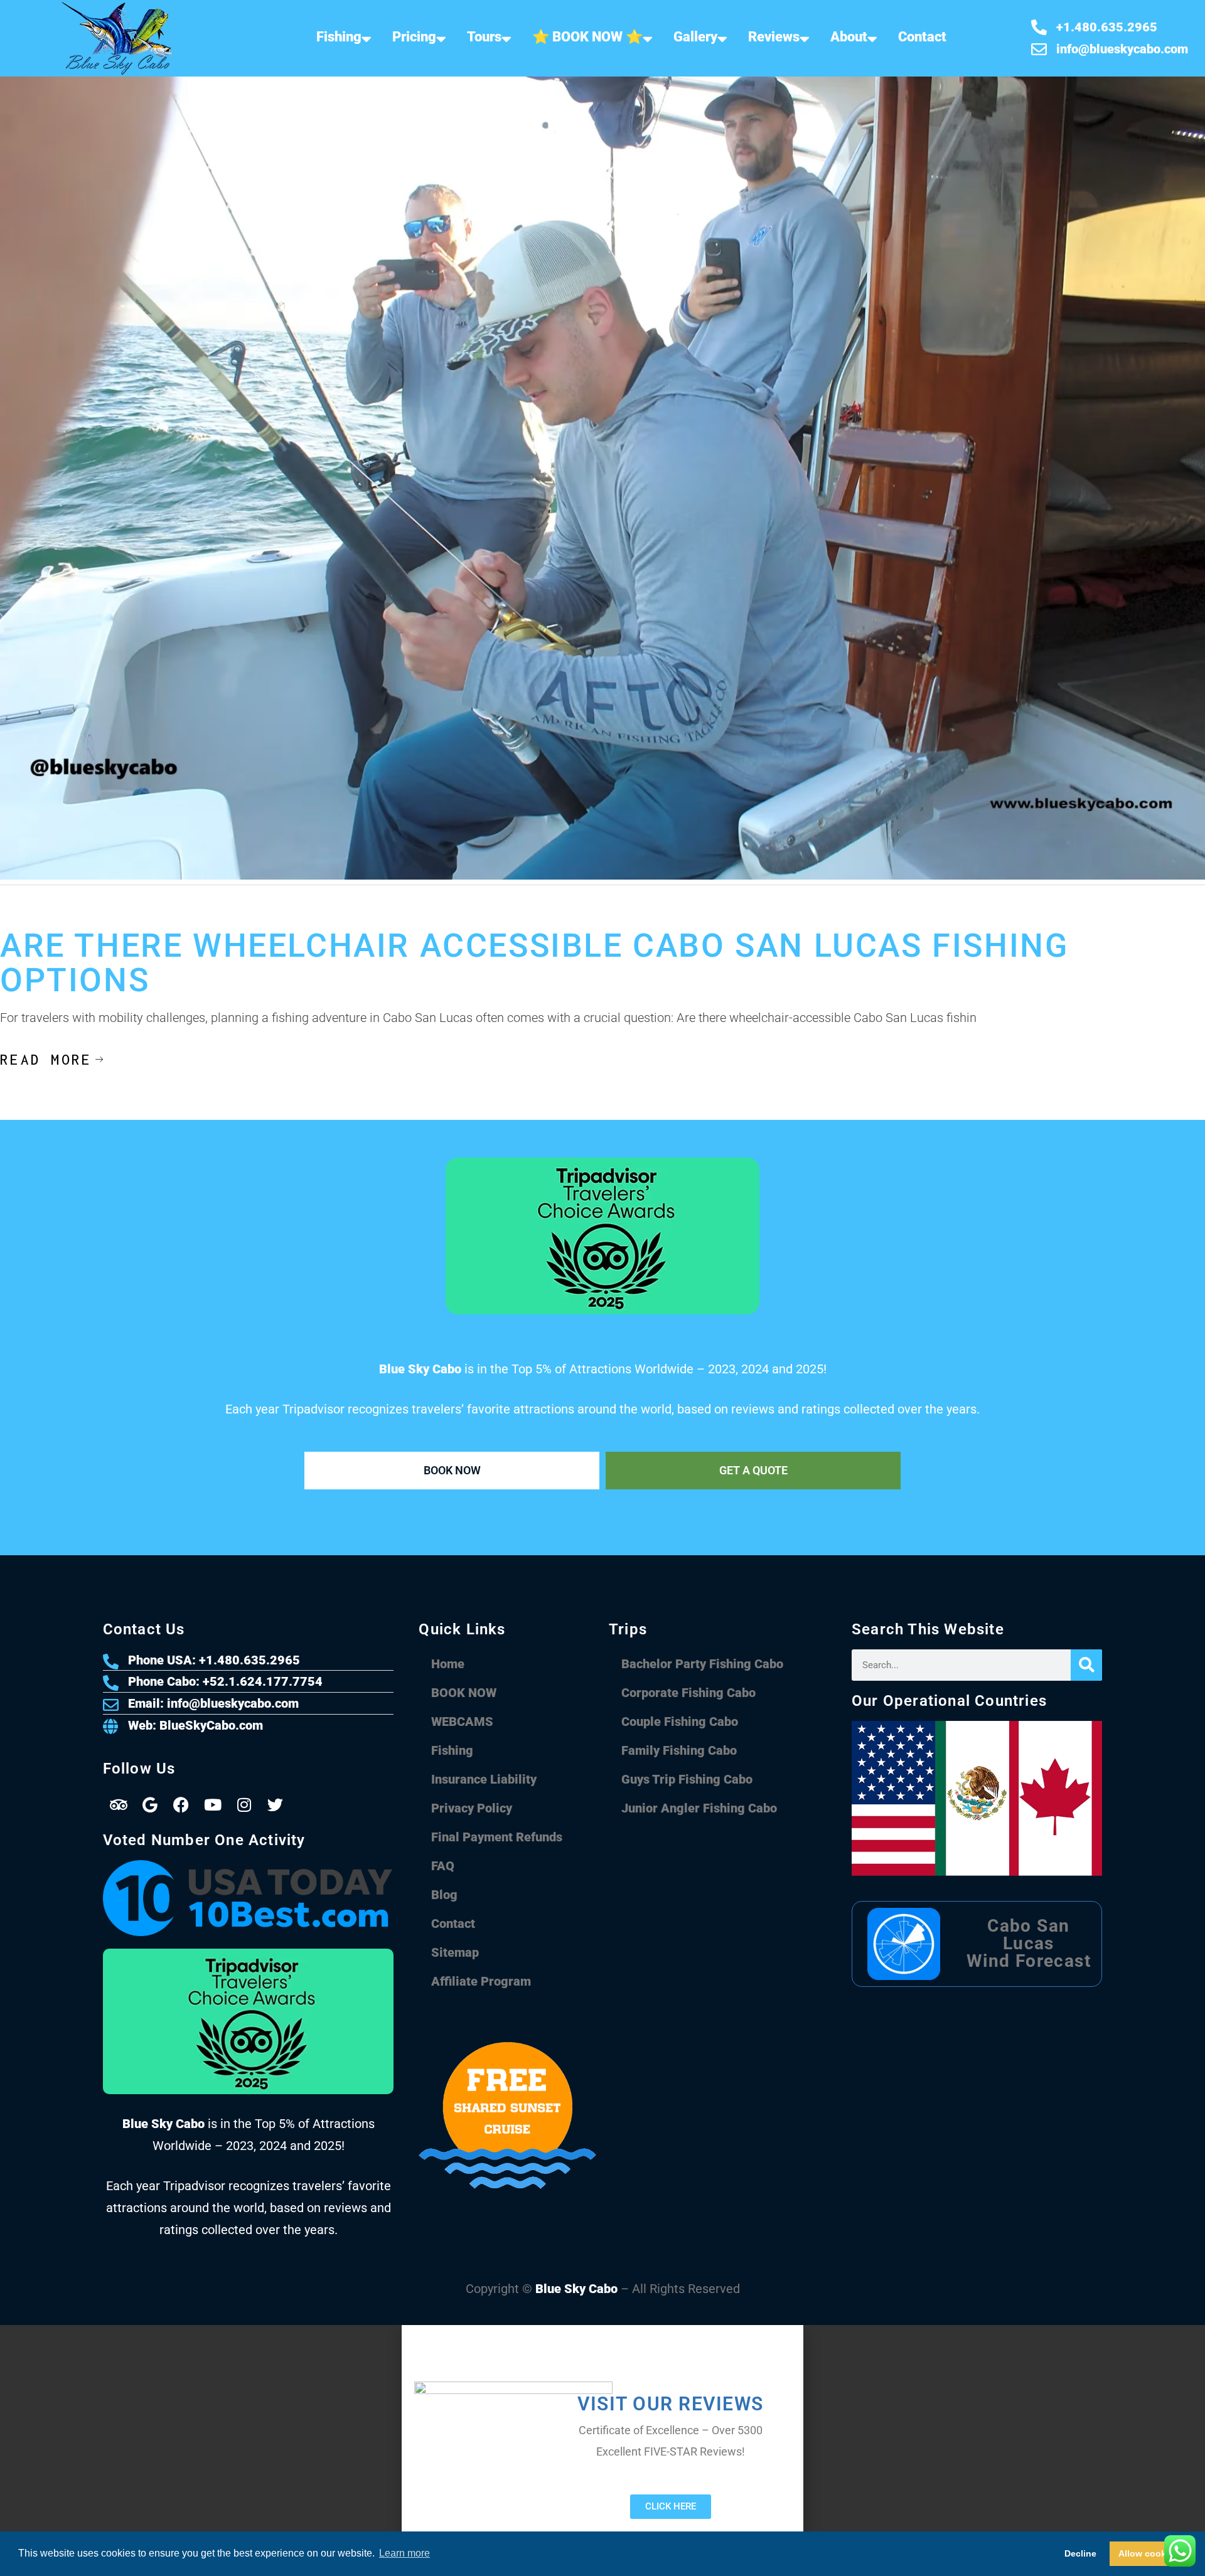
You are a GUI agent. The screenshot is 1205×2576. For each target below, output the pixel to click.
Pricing (414, 37)
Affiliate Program (481, 1981)
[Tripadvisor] (119, 1804)
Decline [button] (1080, 2553)
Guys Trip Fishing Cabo (687, 1779)
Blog (444, 1895)
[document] (602, 2451)
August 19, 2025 (33, 917)
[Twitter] (276, 1804)
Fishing (339, 37)
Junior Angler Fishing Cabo (699, 1808)
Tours (484, 37)
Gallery (695, 37)
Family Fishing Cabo (679, 1750)
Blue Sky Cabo (576, 2289)
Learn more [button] (404, 2553)
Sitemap (455, 1952)
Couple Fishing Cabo (680, 1722)
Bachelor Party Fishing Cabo (702, 1664)
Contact (922, 37)
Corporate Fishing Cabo (688, 1693)
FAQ (443, 1866)
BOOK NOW (464, 1693)
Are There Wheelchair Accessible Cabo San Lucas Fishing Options (534, 963)
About (849, 37)
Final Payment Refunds (497, 1837)
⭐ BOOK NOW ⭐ (587, 37)
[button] (602, 2331)
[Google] (150, 1804)
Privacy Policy (472, 1808)
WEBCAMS (462, 1722)
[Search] (1086, 1665)
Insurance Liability (484, 1779)
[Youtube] (213, 1804)
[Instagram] (244, 1804)
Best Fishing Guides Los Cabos (229, 917)
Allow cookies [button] (1149, 2553)
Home (448, 1664)
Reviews (774, 37)
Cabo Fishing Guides (118, 917)
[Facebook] (181, 1804)
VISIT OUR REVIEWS (671, 2404)
